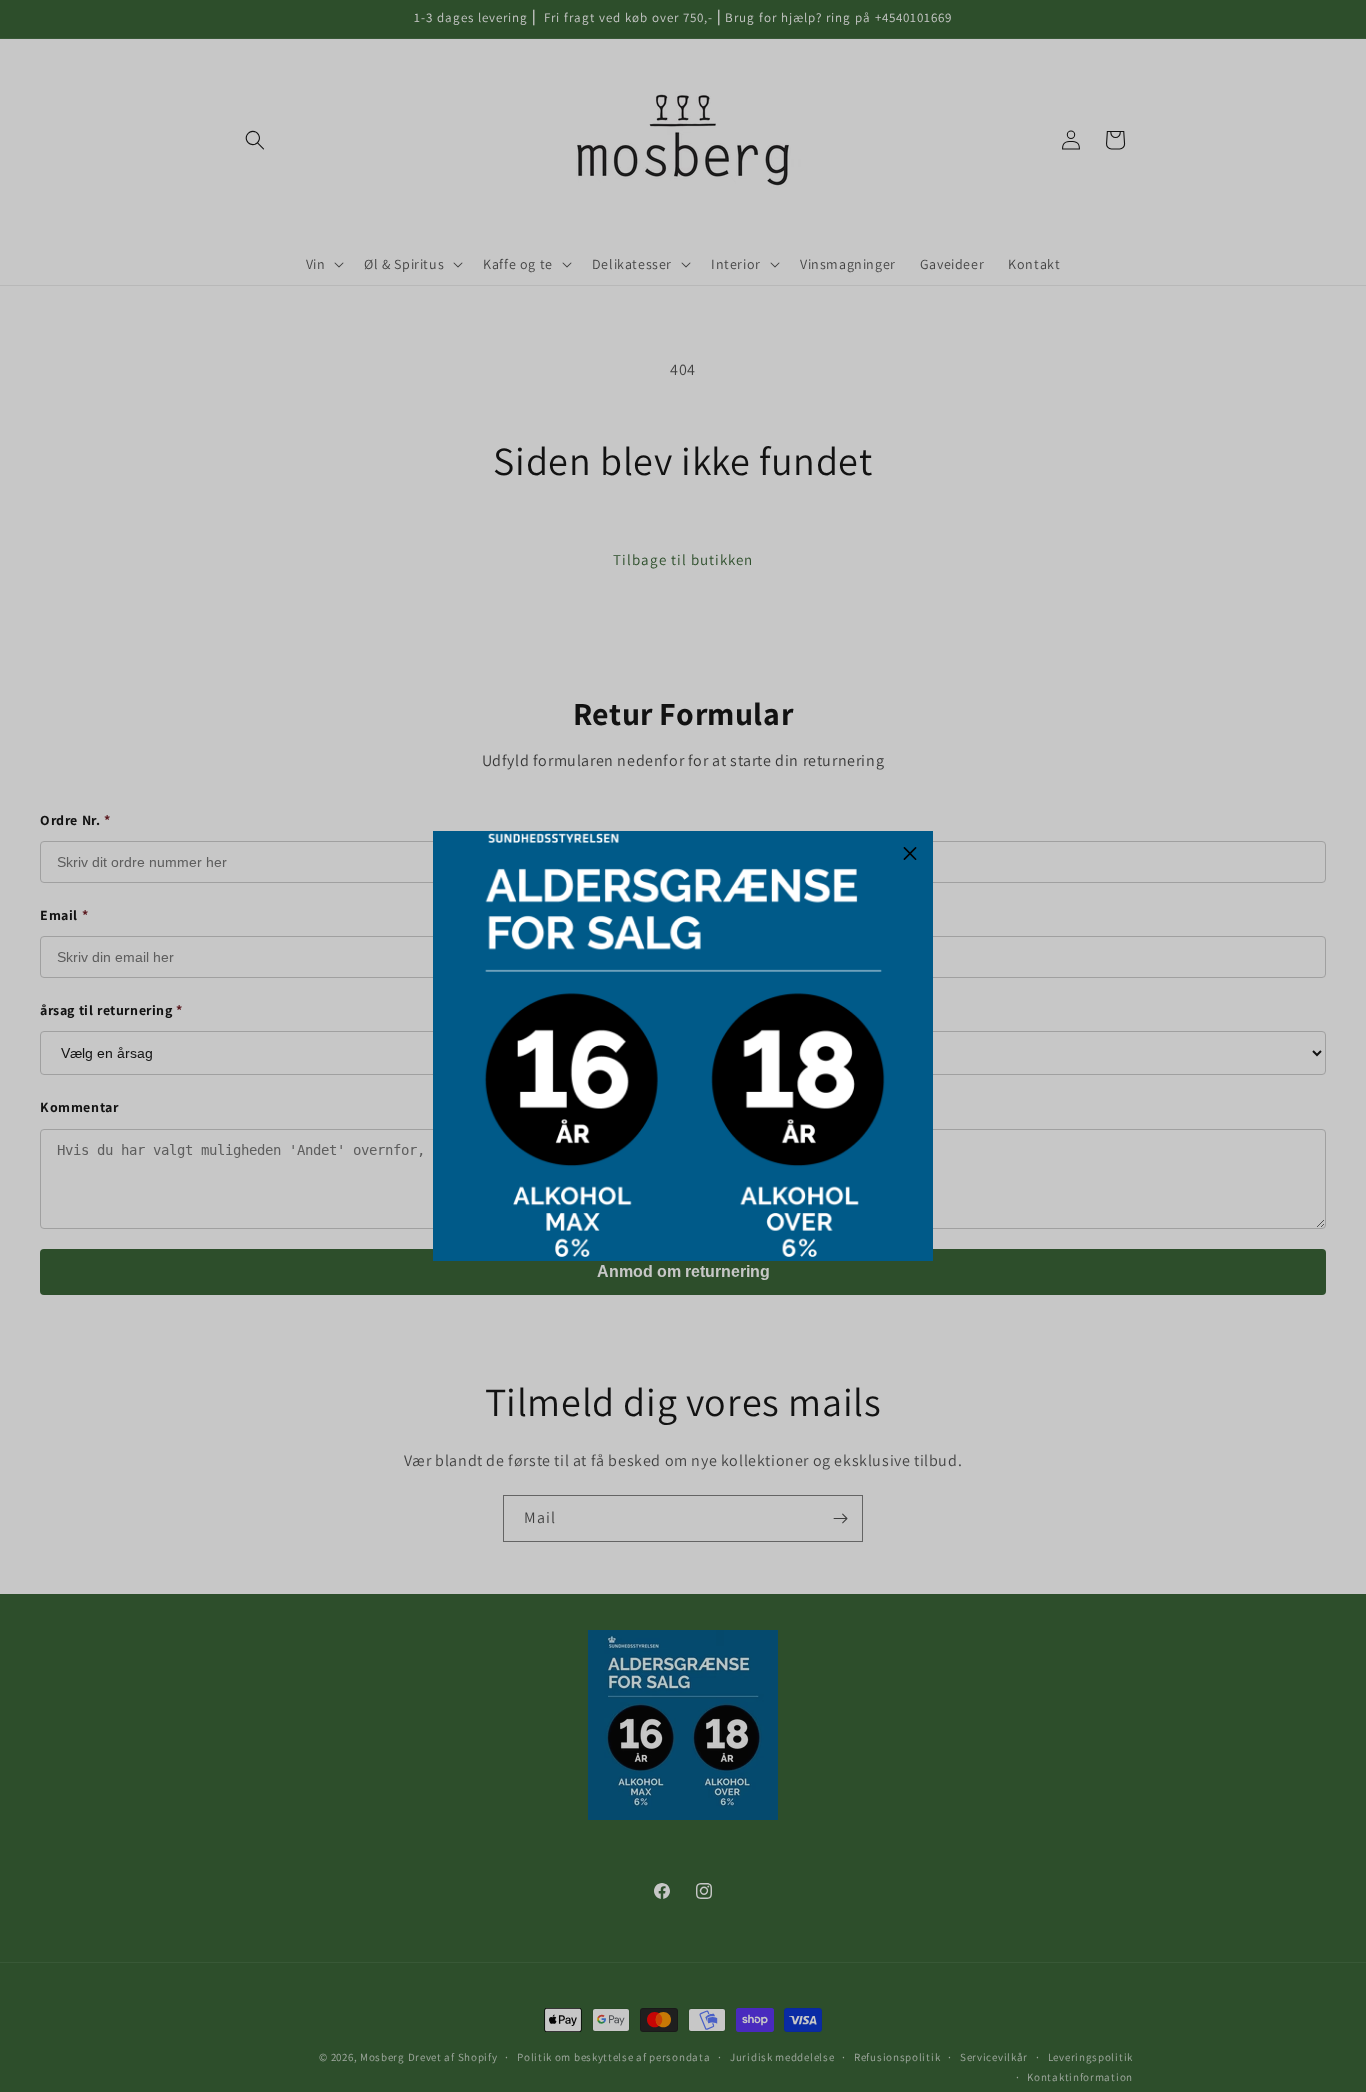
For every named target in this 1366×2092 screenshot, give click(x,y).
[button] (910, 854)
